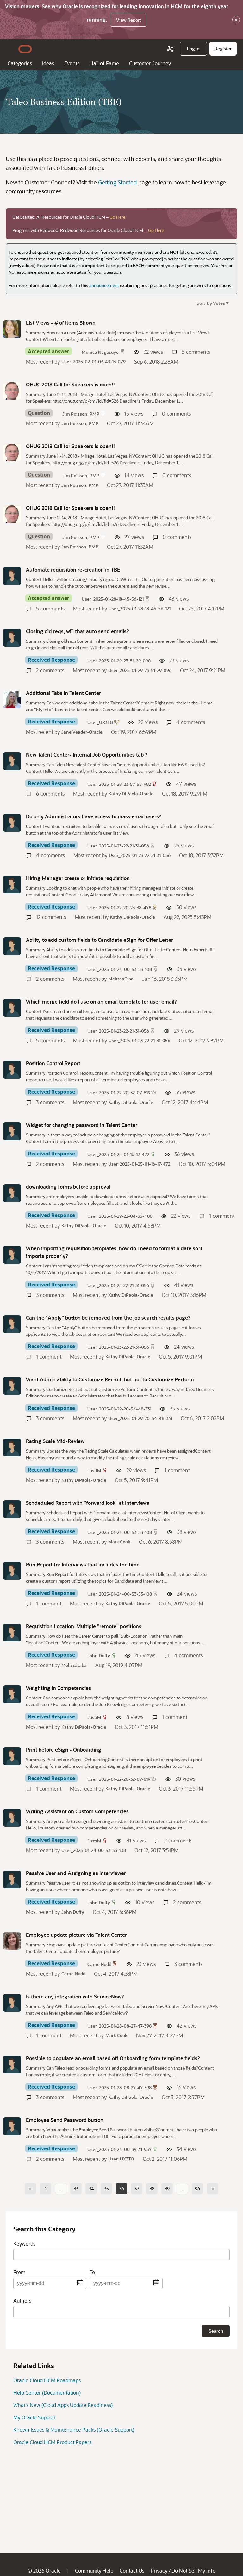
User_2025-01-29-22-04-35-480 (120, 1216)
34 (91, 2188)
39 (167, 2188)
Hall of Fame (104, 63)
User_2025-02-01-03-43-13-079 (93, 362)
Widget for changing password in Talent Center (82, 1125)
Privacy (159, 2570)
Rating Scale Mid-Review (55, 1441)
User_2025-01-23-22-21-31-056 (118, 846)
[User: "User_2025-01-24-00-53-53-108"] (12, 946)
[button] (217, 303)
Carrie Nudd (99, 1964)
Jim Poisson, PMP (81, 414)
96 (197, 2188)
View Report (129, 20)
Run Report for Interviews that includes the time (83, 1564)
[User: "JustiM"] (12, 1447)
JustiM (94, 1470)
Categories (20, 63)
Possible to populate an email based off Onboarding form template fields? (113, 2058)
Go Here (117, 217)
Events (72, 63)
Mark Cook (119, 1542)
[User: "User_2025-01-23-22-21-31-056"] (12, 823)
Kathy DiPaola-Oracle (131, 794)
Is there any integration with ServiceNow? (75, 1996)
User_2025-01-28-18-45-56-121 (113, 599)
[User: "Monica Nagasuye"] (12, 329)
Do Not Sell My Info (193, 2570)
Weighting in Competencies (59, 1688)
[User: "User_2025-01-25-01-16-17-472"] (12, 1131)
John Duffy (99, 1656)
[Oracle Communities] (170, 49)
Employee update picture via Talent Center (76, 1935)
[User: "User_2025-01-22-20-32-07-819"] (12, 1070)
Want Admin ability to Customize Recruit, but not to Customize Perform (110, 1379)
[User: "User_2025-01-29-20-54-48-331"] (12, 1386)
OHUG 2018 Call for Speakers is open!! (70, 384)
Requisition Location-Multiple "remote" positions (84, 1626)
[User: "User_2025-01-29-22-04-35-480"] (12, 1193)
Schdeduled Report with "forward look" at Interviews (88, 1503)
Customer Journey (150, 63)
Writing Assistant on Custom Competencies (77, 1811)
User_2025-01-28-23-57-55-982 (119, 784)
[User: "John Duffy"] (12, 1633)
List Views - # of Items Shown (61, 323)
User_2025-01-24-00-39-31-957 (119, 2149)
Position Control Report (53, 1063)
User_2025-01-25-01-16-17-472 (118, 1154)
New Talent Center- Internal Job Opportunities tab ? (87, 755)
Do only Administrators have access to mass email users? (94, 816)
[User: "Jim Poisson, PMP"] (12, 391)
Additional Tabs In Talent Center (63, 693)
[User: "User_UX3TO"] (12, 699)
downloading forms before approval (68, 1187)
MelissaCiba (121, 979)
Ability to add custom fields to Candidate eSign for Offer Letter (100, 940)
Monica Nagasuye (100, 352)
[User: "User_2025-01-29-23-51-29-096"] (12, 638)
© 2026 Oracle (44, 2570)
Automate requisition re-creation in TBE (73, 569)
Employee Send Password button (65, 2120)
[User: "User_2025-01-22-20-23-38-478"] (12, 885)
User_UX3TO (100, 722)
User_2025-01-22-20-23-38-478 (119, 907)
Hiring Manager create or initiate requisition (78, 878)
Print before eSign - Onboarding (64, 1750)
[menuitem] (193, 49)
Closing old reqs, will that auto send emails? (78, 631)
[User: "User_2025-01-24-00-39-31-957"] (12, 2126)
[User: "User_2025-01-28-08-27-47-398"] (12, 2003)
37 (137, 2188)
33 (76, 2188)
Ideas (48, 63)
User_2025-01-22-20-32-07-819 (119, 1093)
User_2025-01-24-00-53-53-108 (120, 969)
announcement (104, 285)
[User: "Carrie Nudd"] (12, 1941)
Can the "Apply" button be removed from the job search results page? (108, 1318)
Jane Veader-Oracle (82, 732)
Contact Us (132, 2570)
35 (106, 2188)
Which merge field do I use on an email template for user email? (101, 1001)
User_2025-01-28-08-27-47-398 (119, 2026)
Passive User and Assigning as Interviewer (76, 1873)
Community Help (94, 2570)
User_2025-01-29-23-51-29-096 (119, 661)
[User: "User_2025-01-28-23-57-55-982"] (12, 761)
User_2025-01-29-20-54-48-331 (119, 1409)
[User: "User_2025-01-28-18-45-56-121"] (12, 576)
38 (152, 2188)
